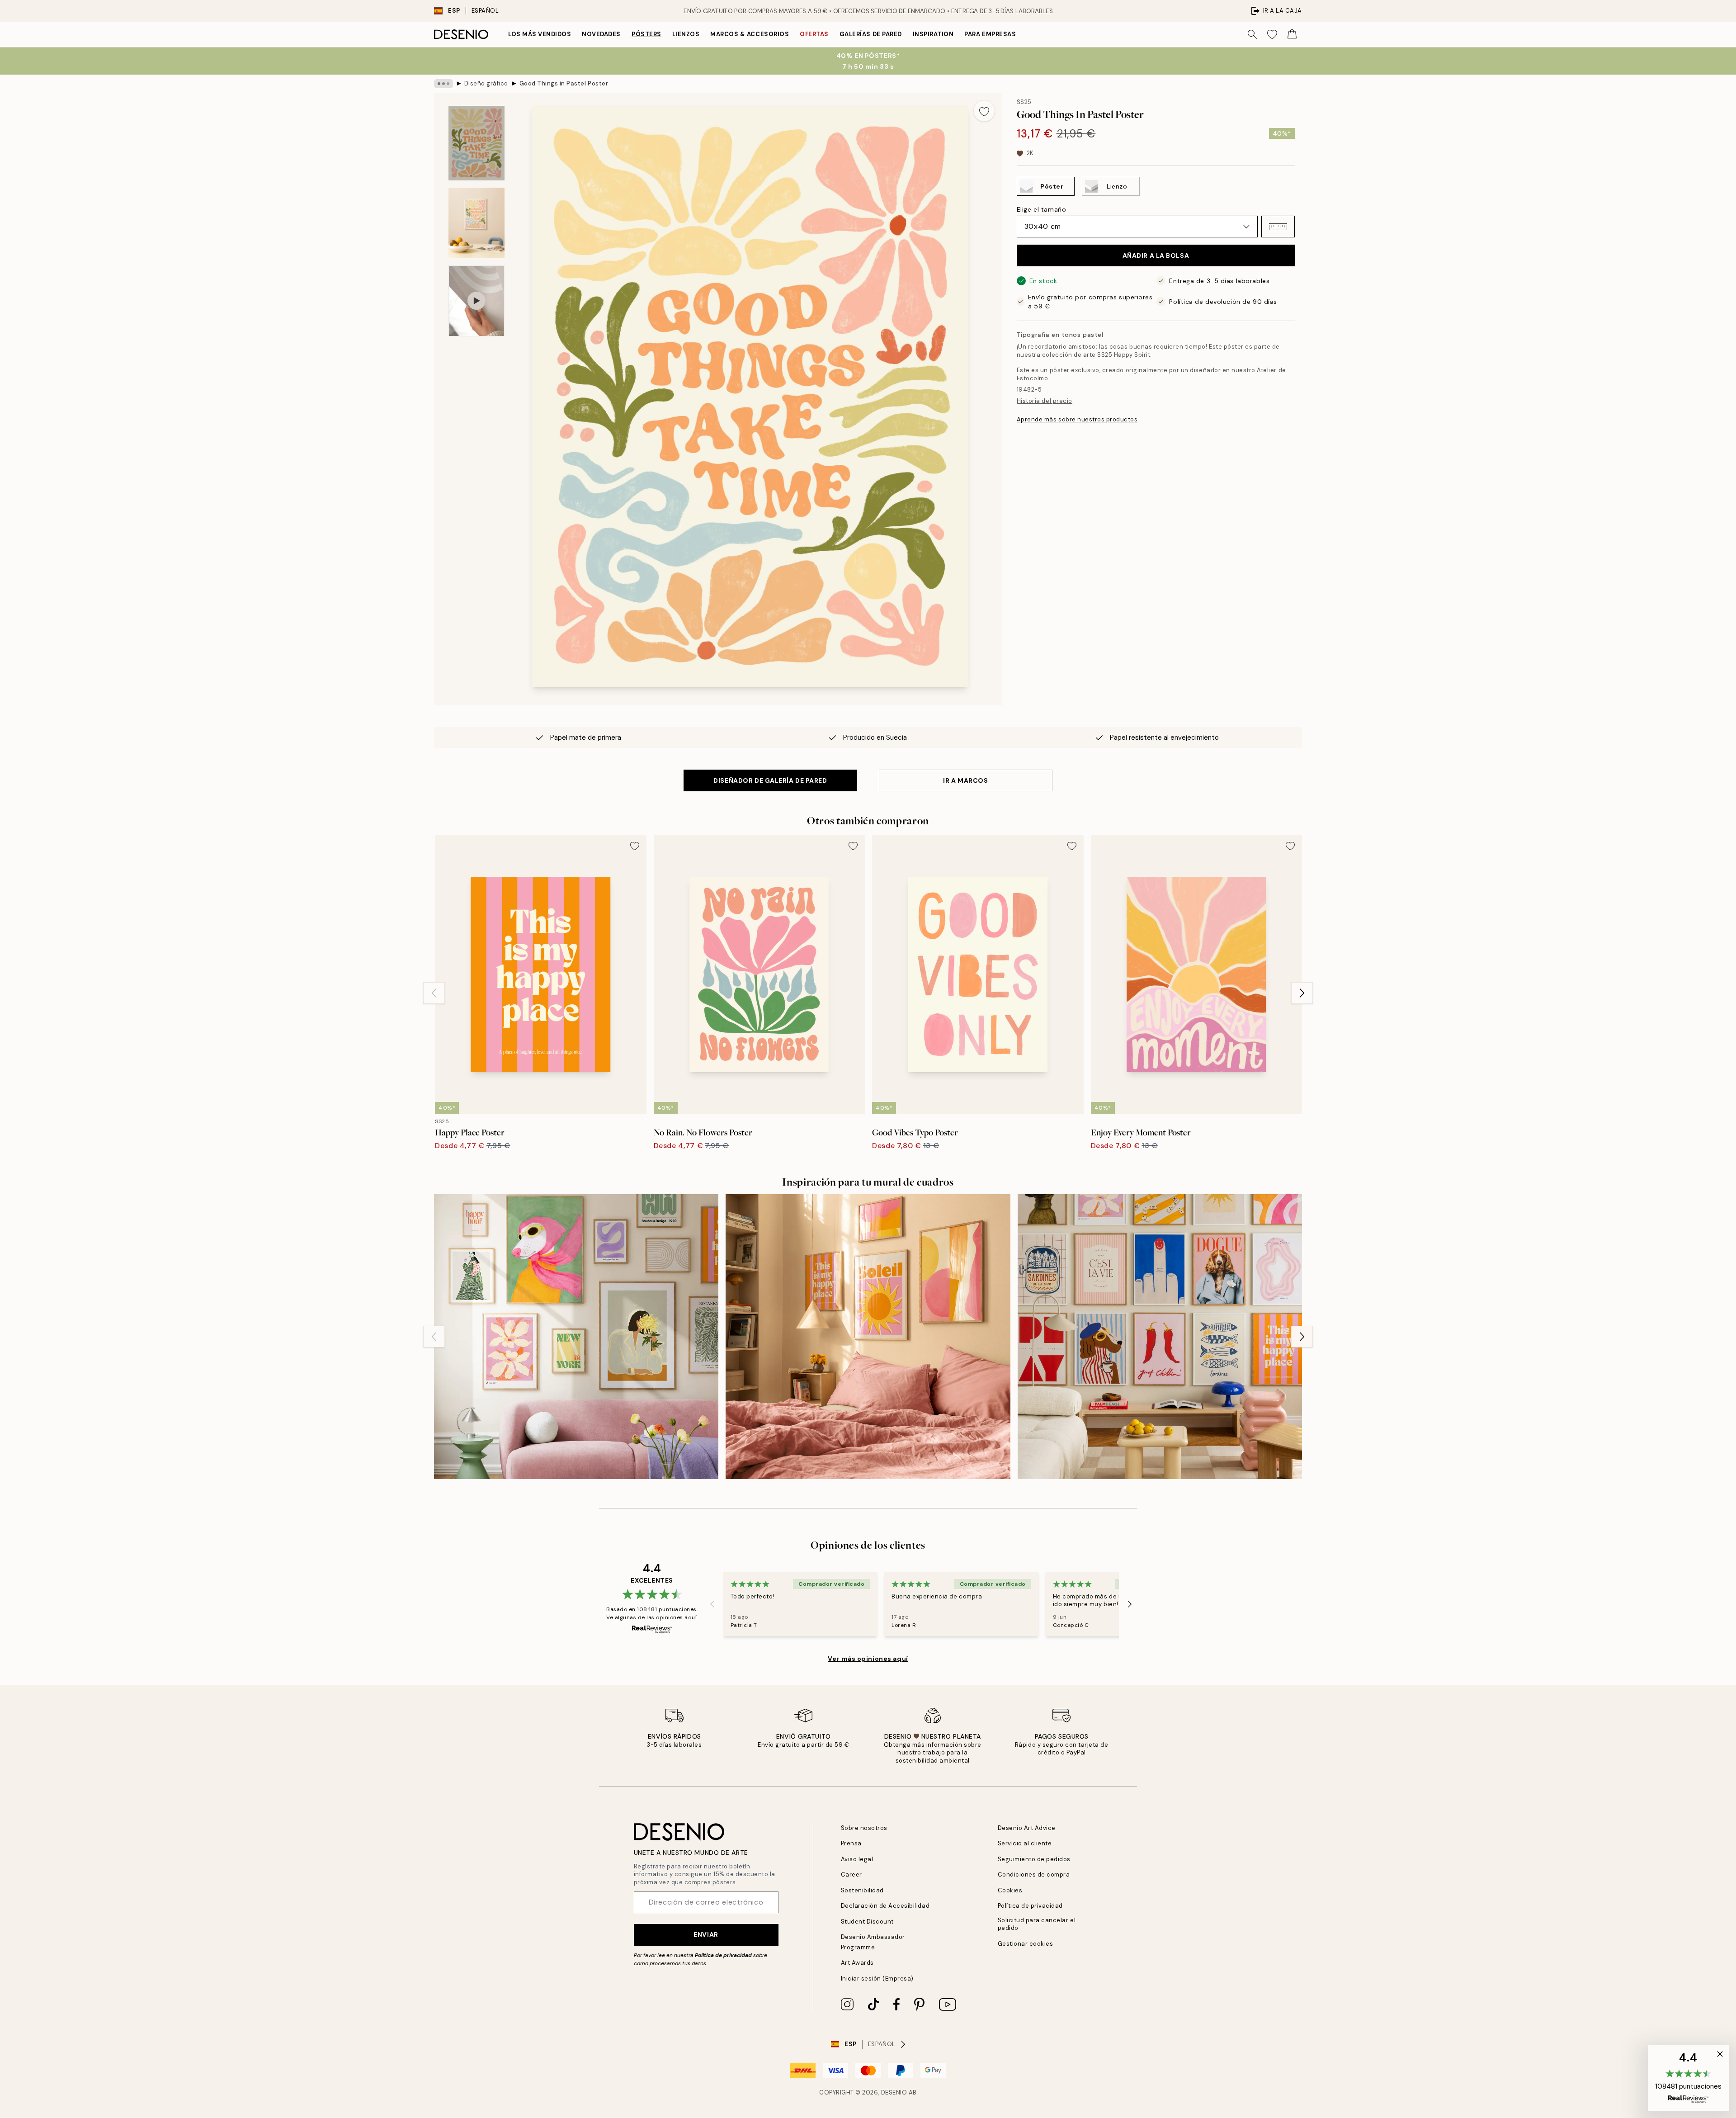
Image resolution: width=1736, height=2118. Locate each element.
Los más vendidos (540, 34)
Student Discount (867, 1922)
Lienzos (686, 34)
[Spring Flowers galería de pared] (576, 1336)
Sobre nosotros (864, 1828)
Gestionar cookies (1026, 1944)
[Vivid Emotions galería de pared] (1160, 1336)
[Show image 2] (476, 223)
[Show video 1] (476, 301)
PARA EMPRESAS (990, 34)
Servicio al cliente (1025, 1843)
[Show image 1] (476, 143)
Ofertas (814, 34)
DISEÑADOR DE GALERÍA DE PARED (770, 780)
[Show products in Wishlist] (1272, 34)
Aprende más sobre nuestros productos (1077, 419)
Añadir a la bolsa (1156, 255)
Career (851, 1875)
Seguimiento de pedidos (1034, 1859)
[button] (1278, 227)
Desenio (894, 2092)
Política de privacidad (723, 1955)
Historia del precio (1045, 401)
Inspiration (933, 34)
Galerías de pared (871, 34)
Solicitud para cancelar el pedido (1037, 1924)
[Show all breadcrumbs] (443, 84)
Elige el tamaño (1041, 209)
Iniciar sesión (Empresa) (877, 1979)
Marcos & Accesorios (750, 34)
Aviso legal (857, 1859)
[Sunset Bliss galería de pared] (868, 1336)
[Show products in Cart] (1292, 34)
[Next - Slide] (1302, 993)
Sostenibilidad (862, 1890)
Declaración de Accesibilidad (885, 1906)
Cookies (1010, 1890)
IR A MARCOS (965, 780)
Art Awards (857, 1963)
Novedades (601, 34)
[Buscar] (1252, 34)
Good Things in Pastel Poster (564, 83)
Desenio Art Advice (1027, 1828)
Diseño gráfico (486, 83)
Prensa (851, 1843)
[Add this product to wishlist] (984, 111)
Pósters (646, 34)
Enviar (706, 1934)
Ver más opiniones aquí (868, 1659)
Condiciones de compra (1034, 1875)
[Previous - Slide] (434, 993)
